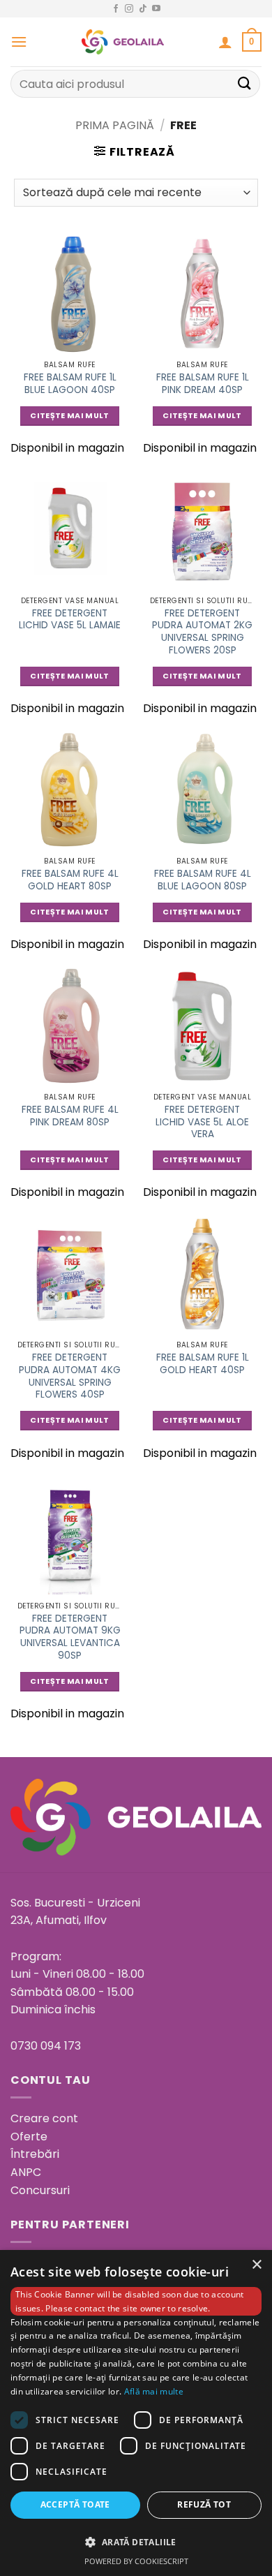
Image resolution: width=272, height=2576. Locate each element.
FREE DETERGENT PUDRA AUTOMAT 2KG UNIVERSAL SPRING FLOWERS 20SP (202, 632)
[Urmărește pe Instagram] (129, 9)
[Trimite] (245, 83)
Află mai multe (154, 2391)
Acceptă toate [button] (75, 2504)
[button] (19, 42)
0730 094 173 (46, 2046)
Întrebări (35, 2154)
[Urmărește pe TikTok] (143, 9)
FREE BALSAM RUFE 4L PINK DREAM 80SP (70, 1116)
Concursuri (40, 2190)
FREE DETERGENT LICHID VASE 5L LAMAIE (70, 620)
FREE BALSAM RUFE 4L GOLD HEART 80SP (70, 880)
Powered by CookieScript (136, 2561)
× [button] (256, 2265)
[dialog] (136, 2413)
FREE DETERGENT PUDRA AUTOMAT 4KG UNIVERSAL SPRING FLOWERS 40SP (70, 1376)
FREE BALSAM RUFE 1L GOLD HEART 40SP (203, 1364)
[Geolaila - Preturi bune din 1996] (123, 42)
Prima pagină (115, 125)
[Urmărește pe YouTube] (156, 9)
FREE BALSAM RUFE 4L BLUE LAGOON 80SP (203, 880)
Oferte (29, 2137)
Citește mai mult (69, 416)
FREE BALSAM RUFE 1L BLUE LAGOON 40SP (70, 384)
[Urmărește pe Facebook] (116, 9)
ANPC (26, 2172)
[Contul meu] (225, 42)
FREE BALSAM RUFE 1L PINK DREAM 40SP (203, 384)
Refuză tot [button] (204, 2504)
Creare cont (44, 2118)
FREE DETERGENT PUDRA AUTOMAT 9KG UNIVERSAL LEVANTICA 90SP (70, 1637)
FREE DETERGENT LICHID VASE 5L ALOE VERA (202, 1122)
